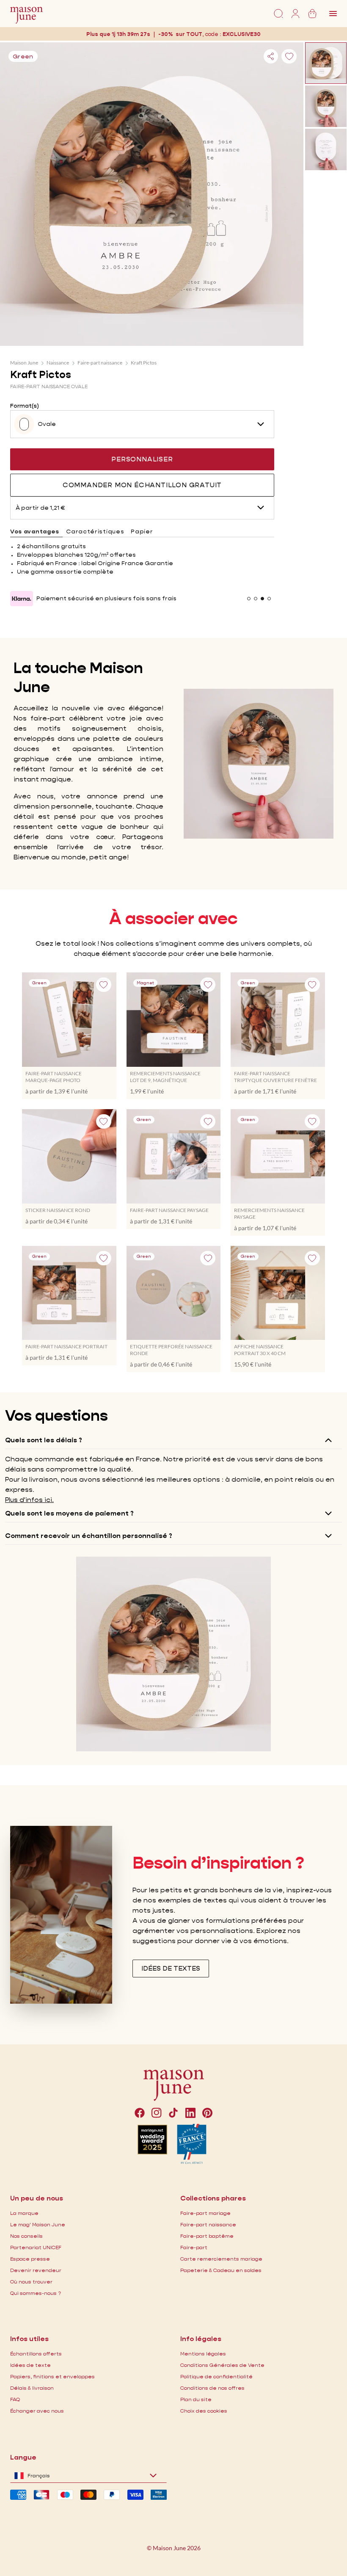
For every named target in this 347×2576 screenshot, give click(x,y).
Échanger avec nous (37, 2411)
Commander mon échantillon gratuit (142, 485)
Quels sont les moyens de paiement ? (69, 1513)
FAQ (15, 2399)
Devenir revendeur (36, 2270)
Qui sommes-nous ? (36, 2293)
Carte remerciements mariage (221, 2259)
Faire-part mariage (205, 2213)
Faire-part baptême (207, 2236)
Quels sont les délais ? (44, 1440)
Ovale (47, 424)
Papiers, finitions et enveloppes (52, 2376)
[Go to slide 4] (269, 599)
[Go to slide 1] (249, 599)
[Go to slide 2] (256, 599)
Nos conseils (26, 2236)
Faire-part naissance (100, 363)
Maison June (24, 363)
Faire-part (194, 2247)
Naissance (58, 363)
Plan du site (196, 2399)
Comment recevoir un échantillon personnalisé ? (89, 1536)
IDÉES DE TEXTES (171, 1968)
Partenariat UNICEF (36, 2247)
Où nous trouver (31, 2282)
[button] (242, 34)
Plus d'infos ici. (29, 1500)
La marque (24, 2213)
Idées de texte (30, 2365)
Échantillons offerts (36, 2354)
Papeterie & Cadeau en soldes (221, 2270)
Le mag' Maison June (38, 2224)
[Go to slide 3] (262, 599)
